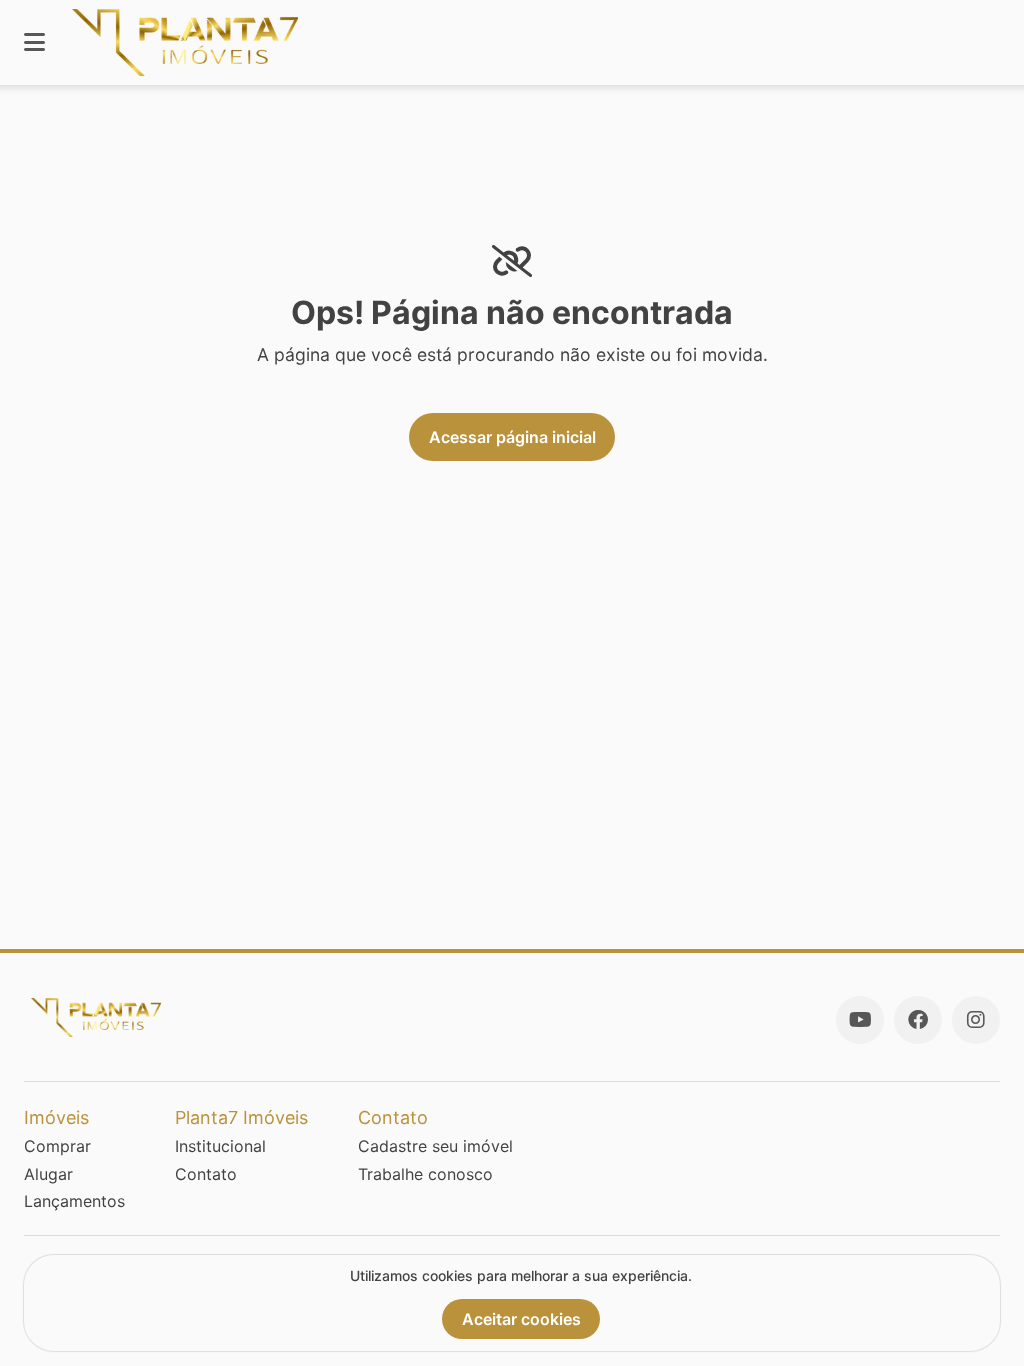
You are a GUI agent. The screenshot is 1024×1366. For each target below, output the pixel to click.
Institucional (220, 1146)
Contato (206, 1174)
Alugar (48, 1174)
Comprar (57, 1146)
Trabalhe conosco (425, 1174)
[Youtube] (860, 1020)
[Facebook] (918, 1020)
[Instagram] (976, 1020)
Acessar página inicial (512, 437)
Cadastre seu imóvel (435, 1146)
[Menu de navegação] (34, 42)
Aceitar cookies (521, 1319)
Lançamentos (74, 1201)
